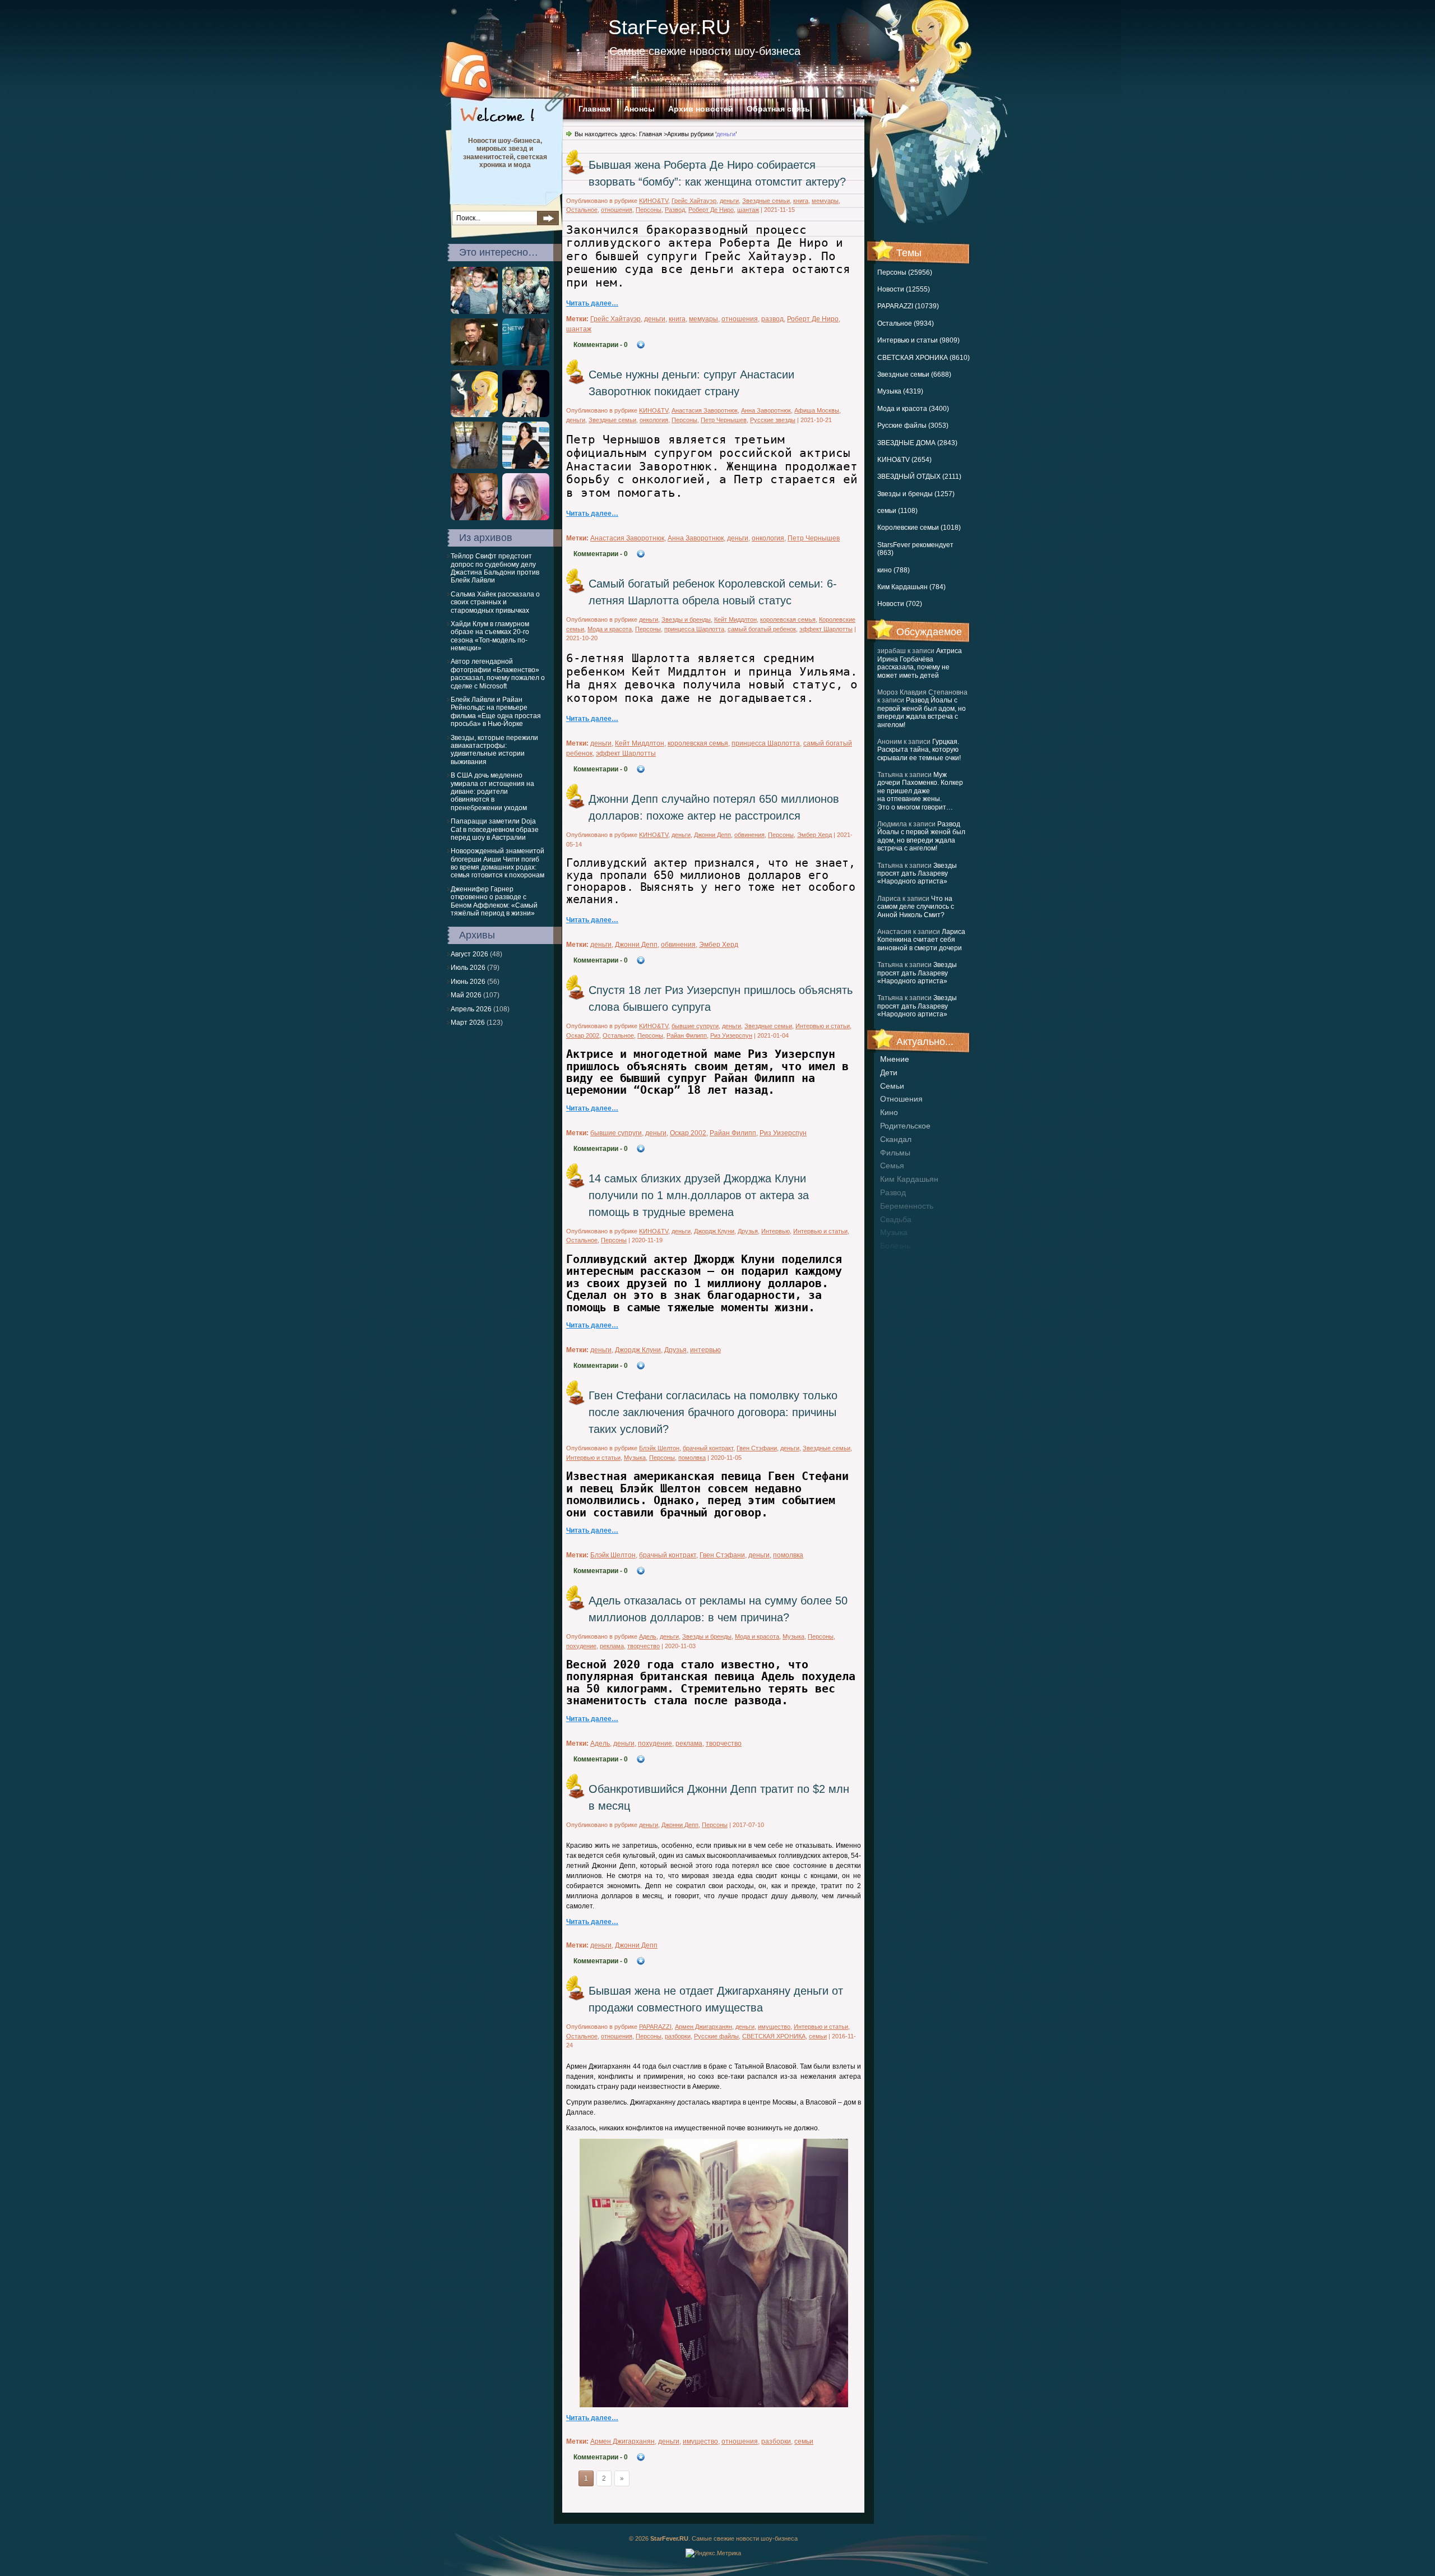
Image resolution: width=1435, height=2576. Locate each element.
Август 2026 (469, 954)
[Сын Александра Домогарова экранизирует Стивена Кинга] (474, 415)
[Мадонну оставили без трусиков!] (526, 415)
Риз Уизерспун (731, 1035)
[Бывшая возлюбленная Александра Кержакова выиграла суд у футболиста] (474, 312)
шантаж (748, 210)
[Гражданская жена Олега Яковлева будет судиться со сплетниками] (474, 518)
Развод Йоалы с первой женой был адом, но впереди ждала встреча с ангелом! (922, 712)
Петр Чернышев (724, 420)
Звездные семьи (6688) (914, 374)
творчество (644, 1646)
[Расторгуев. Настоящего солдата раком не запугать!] (474, 363)
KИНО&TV (654, 201)
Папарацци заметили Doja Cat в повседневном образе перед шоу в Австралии (495, 829)
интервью (705, 1350)
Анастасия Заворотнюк (705, 410)
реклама (612, 1646)
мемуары (825, 201)
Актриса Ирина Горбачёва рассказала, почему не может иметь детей (920, 663)
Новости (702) (900, 604)
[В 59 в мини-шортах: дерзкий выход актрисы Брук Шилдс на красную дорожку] (526, 363)
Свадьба (896, 1219)
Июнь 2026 (468, 982)
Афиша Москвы (817, 410)
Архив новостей (701, 109)
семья (892, 1166)
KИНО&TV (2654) (904, 460)
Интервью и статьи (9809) (918, 340)
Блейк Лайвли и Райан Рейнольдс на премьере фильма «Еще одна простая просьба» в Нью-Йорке (496, 712)
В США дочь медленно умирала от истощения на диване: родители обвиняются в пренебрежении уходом (492, 792)
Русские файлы (716, 2036)
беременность (907, 1206)
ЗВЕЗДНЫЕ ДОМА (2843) (917, 443)
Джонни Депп (712, 835)
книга (801, 201)
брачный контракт (708, 1448)
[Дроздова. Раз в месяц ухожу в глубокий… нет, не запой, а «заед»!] (526, 518)
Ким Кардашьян (909, 1179)
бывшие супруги (695, 1026)
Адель (648, 1636)
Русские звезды (773, 420)
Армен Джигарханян (703, 2027)
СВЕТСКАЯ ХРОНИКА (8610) (924, 358)
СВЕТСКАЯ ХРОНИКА (774, 2036)
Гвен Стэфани (757, 1448)
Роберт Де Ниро (711, 210)
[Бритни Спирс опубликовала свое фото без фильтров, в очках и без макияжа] (474, 466)
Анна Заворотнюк (766, 410)
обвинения (749, 835)
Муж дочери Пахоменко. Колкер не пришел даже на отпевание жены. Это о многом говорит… (920, 791)
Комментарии (601, 345)
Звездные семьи (766, 201)
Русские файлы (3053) (913, 426)
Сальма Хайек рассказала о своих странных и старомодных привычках (495, 602)
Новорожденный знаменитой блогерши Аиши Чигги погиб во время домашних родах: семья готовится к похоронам (497, 863)
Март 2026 (468, 1023)
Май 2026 (466, 995)
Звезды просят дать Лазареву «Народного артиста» (917, 874)
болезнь (895, 1246)
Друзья (748, 1231)
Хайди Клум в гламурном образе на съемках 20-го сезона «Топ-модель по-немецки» (490, 636)
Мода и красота (610, 629)
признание (900, 1259)
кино (889, 1112)
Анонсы (639, 109)
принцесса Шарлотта (694, 629)
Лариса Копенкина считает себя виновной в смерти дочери (921, 940)
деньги (729, 201)
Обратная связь (778, 109)
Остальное (582, 210)
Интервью (776, 1231)
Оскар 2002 (583, 1035)
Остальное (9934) (906, 323)
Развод (675, 210)
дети (889, 1072)
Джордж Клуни (714, 1231)
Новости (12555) (904, 289)
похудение (581, 1646)
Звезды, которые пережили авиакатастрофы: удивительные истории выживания (494, 750)
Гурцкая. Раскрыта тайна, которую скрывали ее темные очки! (919, 750)
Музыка (635, 1458)
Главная (594, 109)
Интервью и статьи (823, 1026)
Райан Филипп (687, 1035)
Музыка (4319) (900, 391)
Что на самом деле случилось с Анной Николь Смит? (916, 907)
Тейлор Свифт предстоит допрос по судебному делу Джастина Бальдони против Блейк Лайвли (495, 568)
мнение (895, 1059)
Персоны (649, 210)
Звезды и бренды (686, 619)
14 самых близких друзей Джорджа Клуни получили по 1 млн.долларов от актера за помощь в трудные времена (699, 1195)
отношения (901, 1099)
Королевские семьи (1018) (919, 528)
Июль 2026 (468, 968)
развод (893, 1192)
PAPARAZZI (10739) (908, 306)
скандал (896, 1139)
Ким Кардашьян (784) (911, 587)
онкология (654, 420)
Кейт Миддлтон (735, 619)
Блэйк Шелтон (659, 1448)
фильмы (895, 1153)
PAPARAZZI (655, 2027)
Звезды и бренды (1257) (916, 494)
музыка (894, 1232)
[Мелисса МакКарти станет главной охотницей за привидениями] (526, 312)
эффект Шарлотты (826, 629)
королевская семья (788, 619)
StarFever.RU (669, 27)
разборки (678, 2036)
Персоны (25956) (905, 272)
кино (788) (894, 570)
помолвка (692, 1458)
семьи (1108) (897, 511)
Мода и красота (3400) (913, 409)
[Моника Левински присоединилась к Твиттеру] (526, 466)
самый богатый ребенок (762, 629)
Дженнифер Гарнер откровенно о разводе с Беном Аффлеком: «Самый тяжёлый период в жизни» (494, 901)
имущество (774, 2027)
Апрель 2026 (471, 1009)
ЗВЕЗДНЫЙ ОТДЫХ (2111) (919, 477)
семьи (892, 1086)
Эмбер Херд (814, 835)
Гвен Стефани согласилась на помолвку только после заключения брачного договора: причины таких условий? (713, 1412)
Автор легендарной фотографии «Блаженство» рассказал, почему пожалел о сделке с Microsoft (498, 674)
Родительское (905, 1126)
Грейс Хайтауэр (694, 201)
